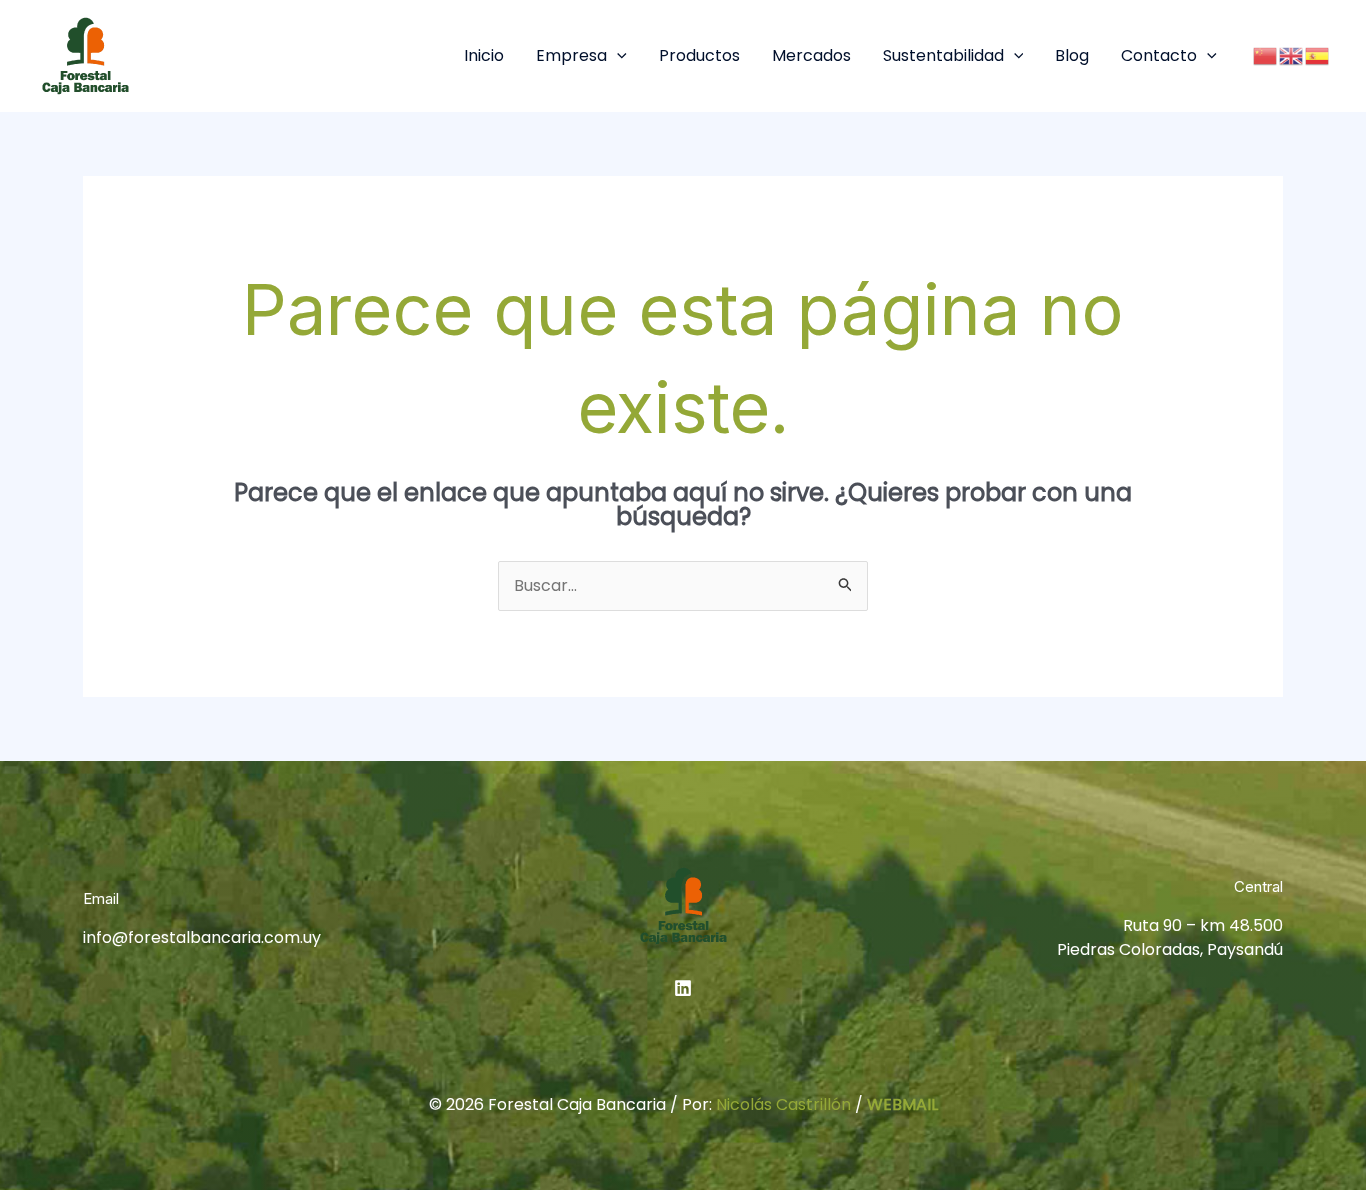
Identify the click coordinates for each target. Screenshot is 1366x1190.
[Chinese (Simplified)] (1266, 55)
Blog (1072, 55)
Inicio (484, 55)
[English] (1292, 55)
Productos (699, 55)
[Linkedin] (683, 988)
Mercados (811, 55)
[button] (617, 55)
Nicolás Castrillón (783, 1104)
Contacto (1159, 55)
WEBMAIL (902, 1104)
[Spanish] (1318, 55)
